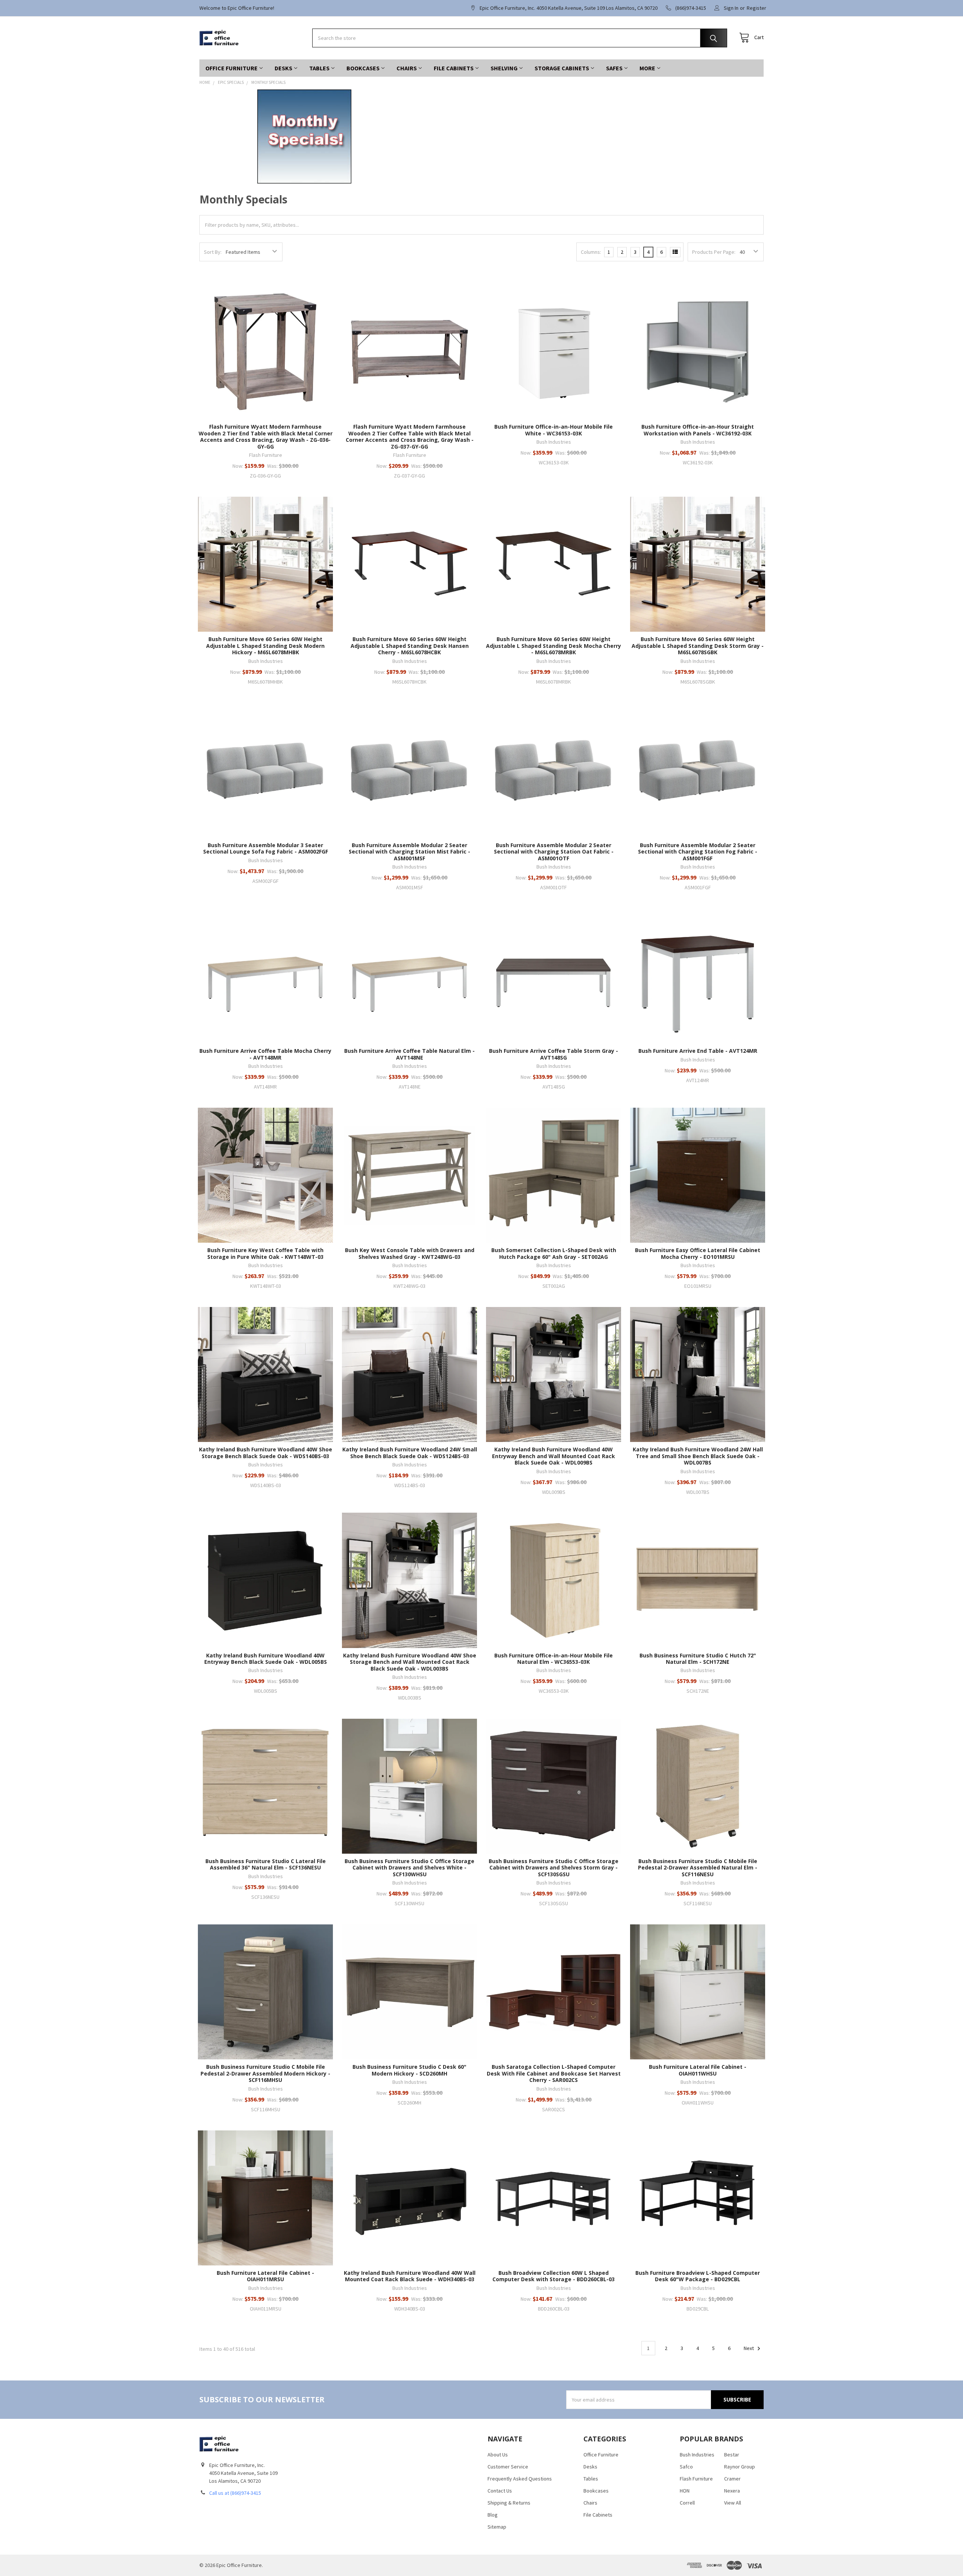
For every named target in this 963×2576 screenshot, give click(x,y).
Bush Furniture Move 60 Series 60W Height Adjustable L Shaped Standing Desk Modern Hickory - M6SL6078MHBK (265, 646)
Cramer (732, 2479)
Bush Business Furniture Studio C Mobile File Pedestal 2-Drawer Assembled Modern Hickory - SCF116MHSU (265, 2073)
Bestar (732, 2455)
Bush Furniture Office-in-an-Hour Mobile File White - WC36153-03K (554, 430)
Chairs (407, 68)
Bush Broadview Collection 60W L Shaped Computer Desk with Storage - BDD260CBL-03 (554, 2276)
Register (756, 8)
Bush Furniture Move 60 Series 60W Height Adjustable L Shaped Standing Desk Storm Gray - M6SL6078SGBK (698, 646)
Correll (687, 2503)
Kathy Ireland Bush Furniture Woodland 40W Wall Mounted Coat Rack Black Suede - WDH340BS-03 (410, 2276)
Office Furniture (232, 68)
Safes (614, 68)
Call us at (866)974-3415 (235, 2493)
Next (749, 2348)
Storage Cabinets (562, 68)
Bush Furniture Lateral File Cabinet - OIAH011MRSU (265, 2276)
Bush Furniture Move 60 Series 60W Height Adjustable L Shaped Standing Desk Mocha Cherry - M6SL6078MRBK (554, 646)
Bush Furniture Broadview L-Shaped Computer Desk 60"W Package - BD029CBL (698, 2276)
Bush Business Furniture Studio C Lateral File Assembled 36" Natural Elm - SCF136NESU (266, 1864)
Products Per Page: (714, 252)
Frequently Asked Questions (520, 2479)
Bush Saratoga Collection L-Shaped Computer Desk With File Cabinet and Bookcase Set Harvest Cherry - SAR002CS (554, 2073)
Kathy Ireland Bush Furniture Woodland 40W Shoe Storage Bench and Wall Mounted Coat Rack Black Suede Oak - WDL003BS (410, 1662)
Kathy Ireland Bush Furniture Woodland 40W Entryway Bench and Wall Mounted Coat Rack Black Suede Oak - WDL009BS (554, 1456)
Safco (686, 2467)
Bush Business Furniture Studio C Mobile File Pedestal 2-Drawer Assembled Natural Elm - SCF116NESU (698, 1868)
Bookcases (363, 68)
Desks (283, 68)
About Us (498, 2455)
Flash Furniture (696, 2479)
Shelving (504, 68)
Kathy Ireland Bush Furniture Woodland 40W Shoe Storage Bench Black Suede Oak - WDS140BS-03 (266, 1453)
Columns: (591, 252)
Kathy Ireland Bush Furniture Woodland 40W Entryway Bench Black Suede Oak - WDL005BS (266, 1659)
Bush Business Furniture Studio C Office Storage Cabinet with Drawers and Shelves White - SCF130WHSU (409, 1868)
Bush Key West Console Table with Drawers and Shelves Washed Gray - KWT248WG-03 (410, 1253)
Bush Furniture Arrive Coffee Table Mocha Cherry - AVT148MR (265, 1054)
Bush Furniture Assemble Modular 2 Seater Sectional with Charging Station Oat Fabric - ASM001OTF (554, 852)
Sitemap (497, 2527)
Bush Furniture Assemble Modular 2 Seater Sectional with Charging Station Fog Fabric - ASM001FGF (698, 852)
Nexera (732, 2491)
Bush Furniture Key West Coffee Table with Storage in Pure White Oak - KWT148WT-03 (265, 1253)
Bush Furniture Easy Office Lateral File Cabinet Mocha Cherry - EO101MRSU (698, 1253)
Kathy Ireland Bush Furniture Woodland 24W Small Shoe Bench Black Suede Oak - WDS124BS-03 (410, 1453)
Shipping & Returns (509, 2503)
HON (685, 2491)
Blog (493, 2515)
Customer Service (508, 2467)
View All (733, 2503)
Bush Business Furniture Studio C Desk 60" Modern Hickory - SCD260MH (409, 2070)
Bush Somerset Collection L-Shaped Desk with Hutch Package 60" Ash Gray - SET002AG (554, 1253)
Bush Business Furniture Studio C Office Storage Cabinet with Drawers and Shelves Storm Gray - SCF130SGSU (554, 1868)
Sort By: (213, 252)
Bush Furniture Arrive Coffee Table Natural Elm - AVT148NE (409, 1054)
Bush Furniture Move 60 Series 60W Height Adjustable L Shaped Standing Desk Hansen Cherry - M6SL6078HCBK (410, 646)
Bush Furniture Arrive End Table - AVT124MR (698, 1051)
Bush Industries (697, 2455)
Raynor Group (740, 2467)
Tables (319, 68)
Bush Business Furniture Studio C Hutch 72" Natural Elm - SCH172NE (698, 1659)
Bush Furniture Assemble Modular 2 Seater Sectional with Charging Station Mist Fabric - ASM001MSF (409, 852)
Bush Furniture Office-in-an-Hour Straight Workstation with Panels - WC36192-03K (698, 430)
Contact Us (500, 2491)
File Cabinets (454, 68)
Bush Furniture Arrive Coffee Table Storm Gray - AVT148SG (554, 1054)
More (647, 68)
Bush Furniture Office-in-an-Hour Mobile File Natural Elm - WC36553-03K (554, 1659)
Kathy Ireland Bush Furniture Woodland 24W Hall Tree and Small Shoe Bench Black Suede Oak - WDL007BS (698, 1456)
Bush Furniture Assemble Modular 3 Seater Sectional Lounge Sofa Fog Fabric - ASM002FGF (266, 848)
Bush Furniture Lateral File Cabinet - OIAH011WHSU (698, 2070)
